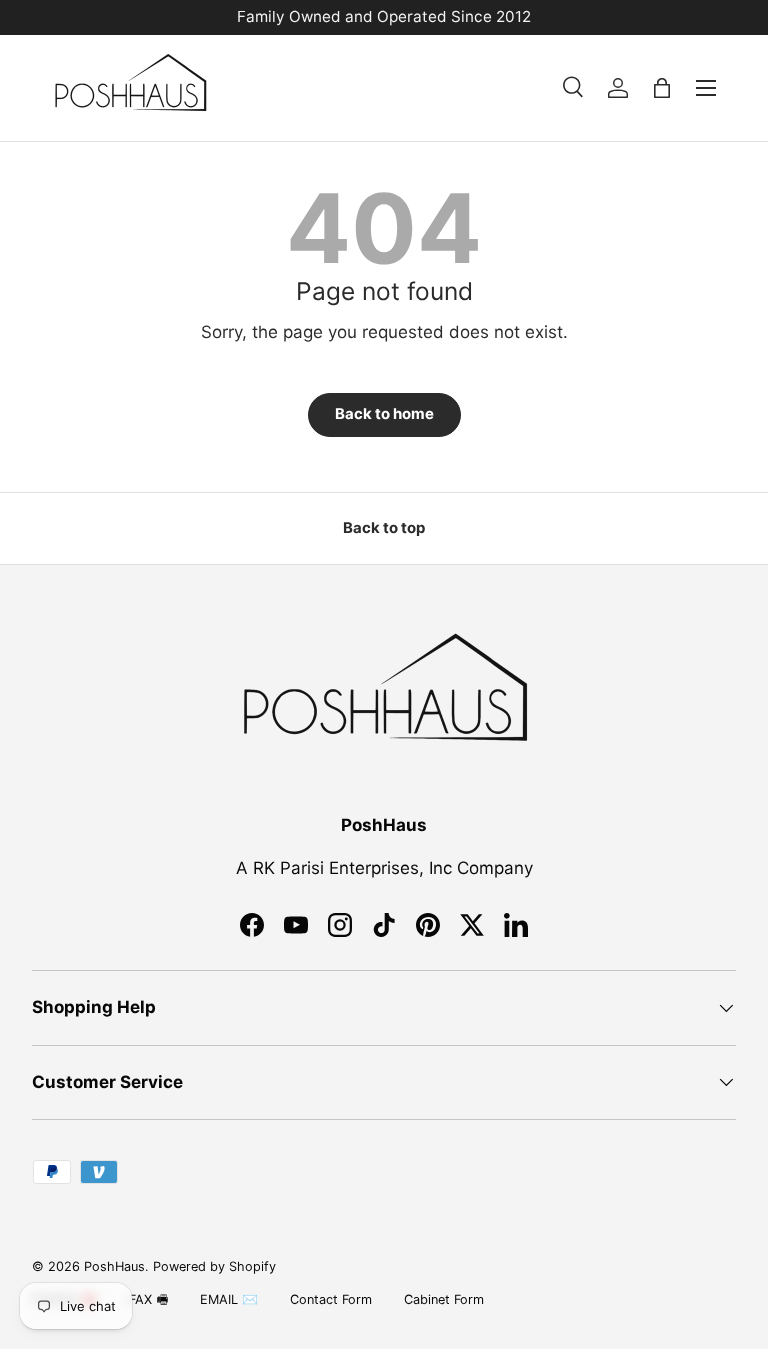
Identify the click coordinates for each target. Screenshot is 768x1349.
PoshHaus (114, 1266)
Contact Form (331, 1299)
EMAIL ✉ (229, 1299)
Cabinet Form (444, 1299)
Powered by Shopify (214, 1266)
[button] (662, 88)
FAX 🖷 (148, 1299)
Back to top (384, 528)
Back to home (384, 414)
